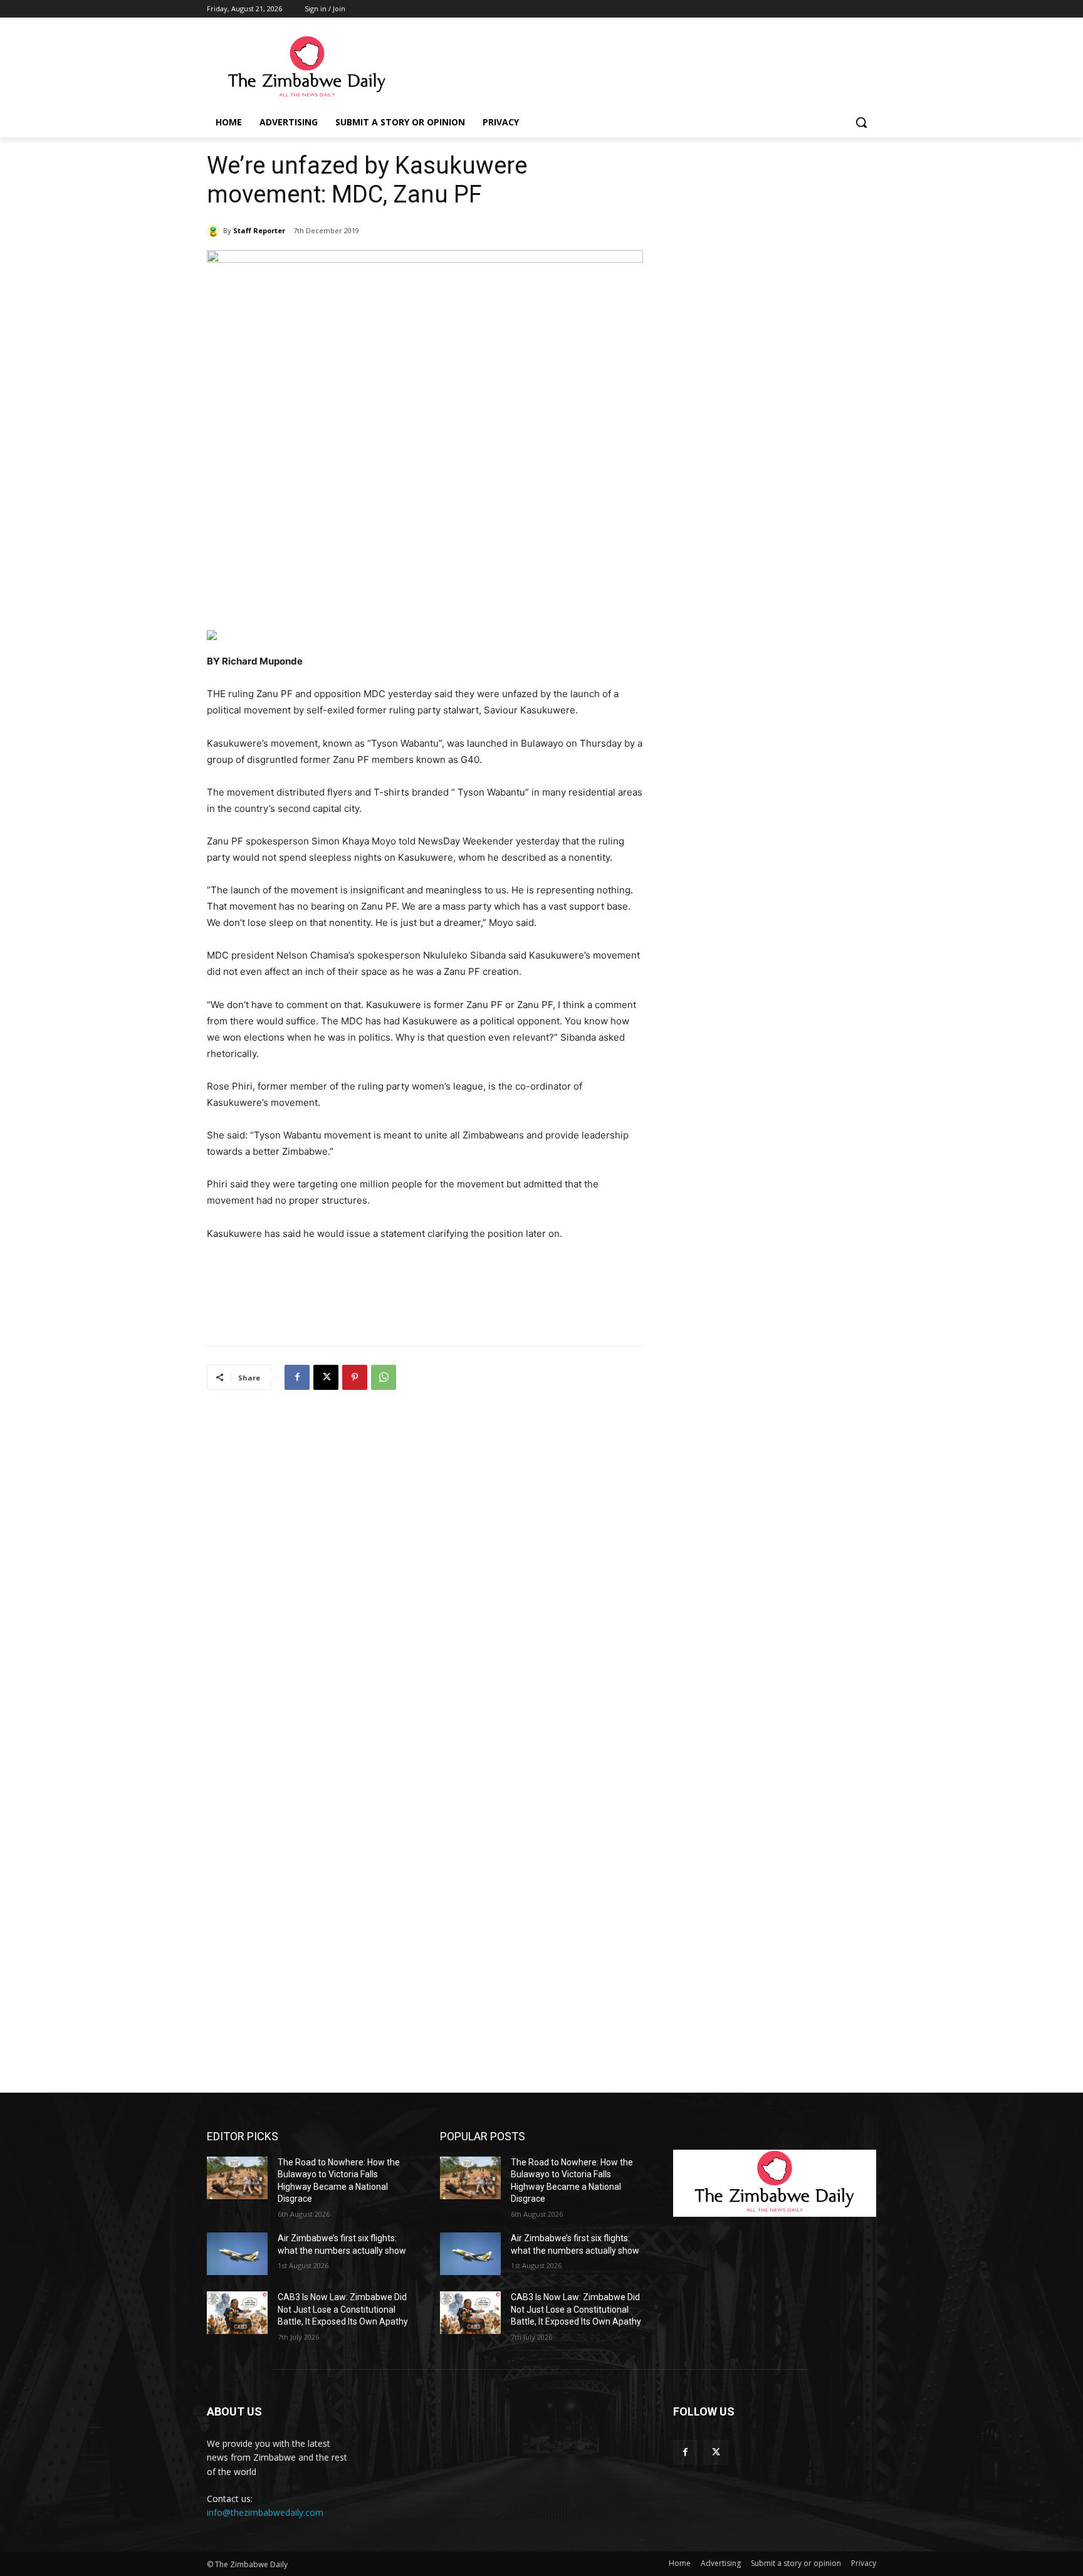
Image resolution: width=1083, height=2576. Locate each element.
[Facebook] (297, 1377)
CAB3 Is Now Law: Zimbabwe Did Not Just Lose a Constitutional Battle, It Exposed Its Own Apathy (343, 2309)
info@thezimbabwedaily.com (265, 2512)
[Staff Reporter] (215, 231)
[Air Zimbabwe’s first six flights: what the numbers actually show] (237, 2254)
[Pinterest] (355, 1377)
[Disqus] (425, 1565)
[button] (861, 122)
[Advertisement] (636, 67)
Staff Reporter (259, 230)
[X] (326, 1377)
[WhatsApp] (384, 1377)
